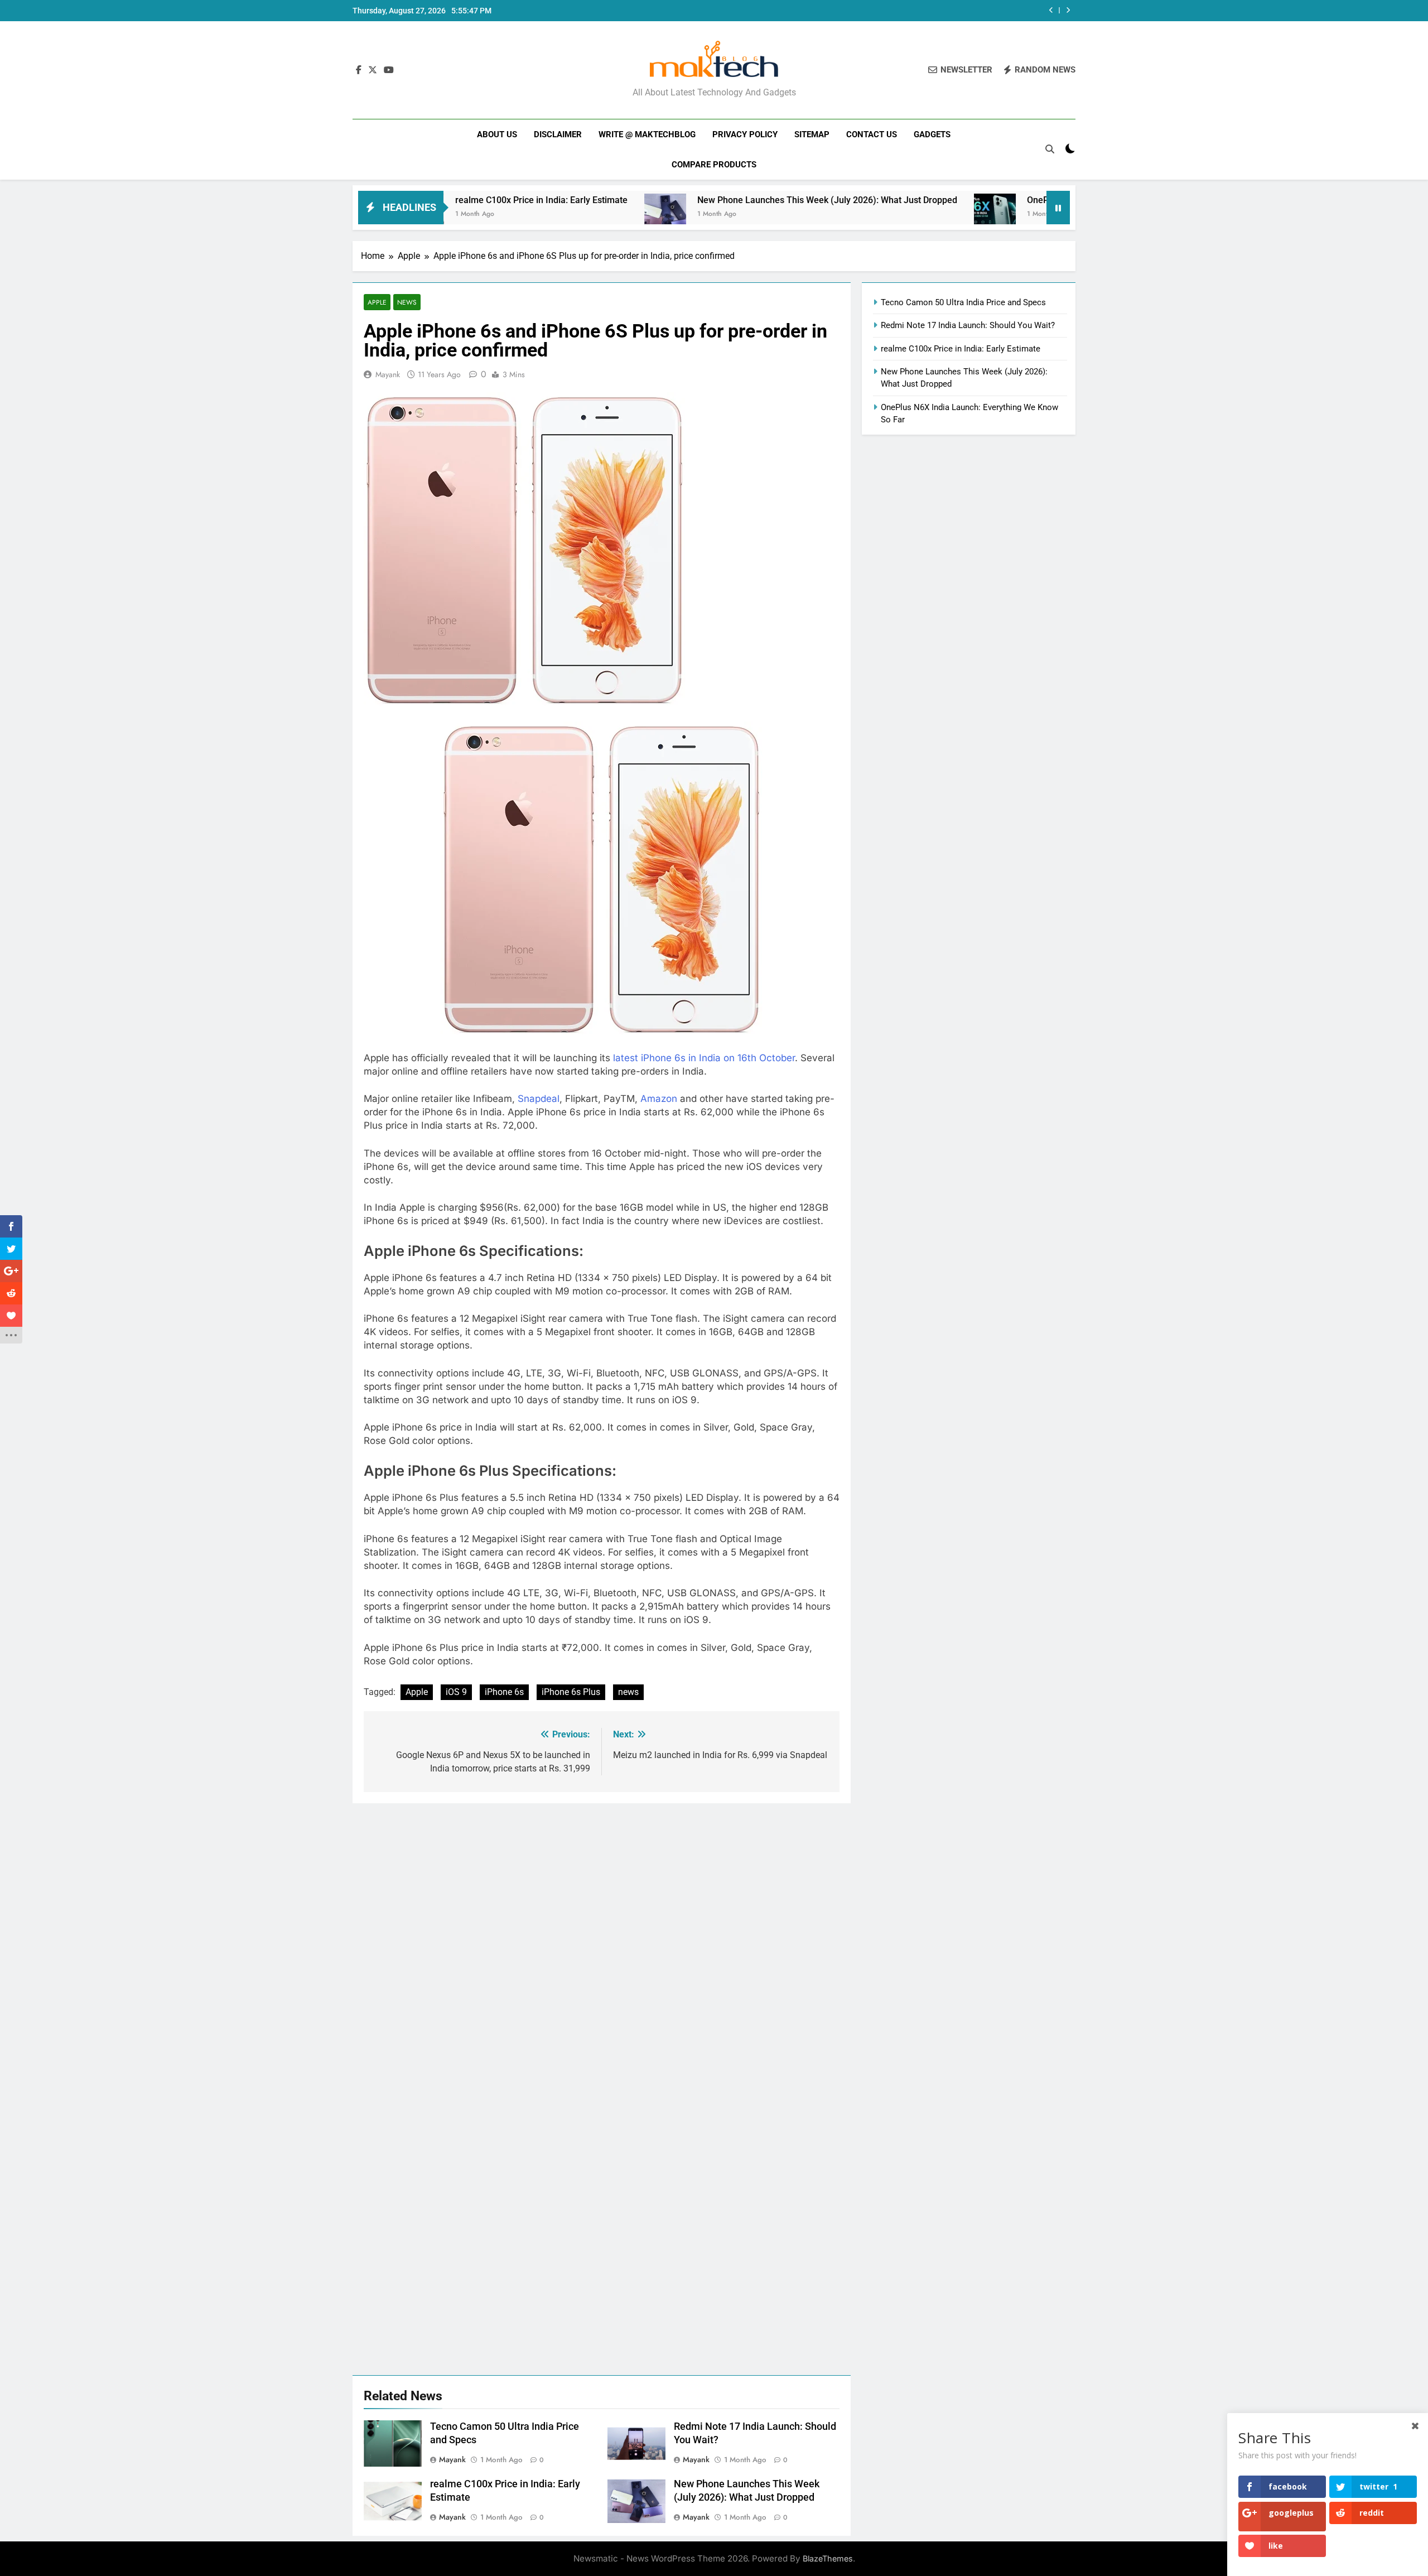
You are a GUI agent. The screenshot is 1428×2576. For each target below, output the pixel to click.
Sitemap (812, 134)
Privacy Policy (745, 134)
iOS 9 (456, 1692)
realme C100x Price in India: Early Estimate (961, 349)
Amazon (660, 1099)
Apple (377, 302)
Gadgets (932, 134)
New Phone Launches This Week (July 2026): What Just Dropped (717, 200)
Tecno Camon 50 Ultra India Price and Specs (963, 302)
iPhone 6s (504, 1692)
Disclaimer (558, 134)
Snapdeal (539, 1099)
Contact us (872, 134)
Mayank (388, 374)
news (628, 1692)
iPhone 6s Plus (571, 1692)
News (407, 302)
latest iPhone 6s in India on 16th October (703, 1058)
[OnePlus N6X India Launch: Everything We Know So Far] (885, 215)
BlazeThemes (828, 2558)
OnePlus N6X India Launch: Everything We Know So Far (1028, 200)
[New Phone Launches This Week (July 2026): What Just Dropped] (555, 215)
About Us (497, 134)
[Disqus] (602, 1943)
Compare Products (714, 165)
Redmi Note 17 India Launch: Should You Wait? (968, 325)
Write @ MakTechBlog (647, 134)
